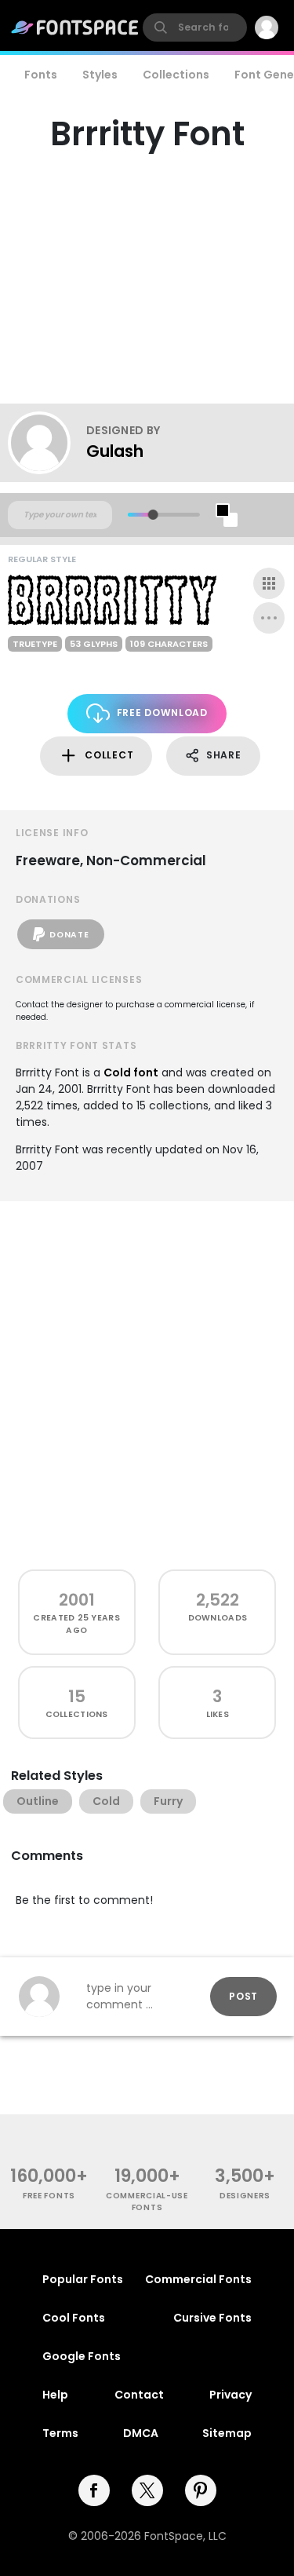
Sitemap (227, 2433)
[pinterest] (201, 2490)
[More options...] (269, 618)
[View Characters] (269, 583)
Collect (109, 755)
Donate (69, 935)
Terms (60, 2433)
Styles (100, 75)
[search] (195, 27)
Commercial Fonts (198, 2279)
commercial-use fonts (147, 2201)
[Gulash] (47, 443)
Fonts (41, 75)
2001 (77, 1600)
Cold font (131, 1072)
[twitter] (147, 2490)
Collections (176, 75)
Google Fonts (82, 2356)
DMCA (141, 2433)
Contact (139, 2395)
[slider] (152, 515)
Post (243, 1996)
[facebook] (94, 2490)
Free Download (162, 713)
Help (55, 2395)
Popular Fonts (83, 2279)
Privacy (230, 2395)
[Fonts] (75, 27)
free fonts (49, 2196)
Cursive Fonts (212, 2318)
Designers (245, 2196)
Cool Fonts (74, 2318)
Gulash (115, 451)
